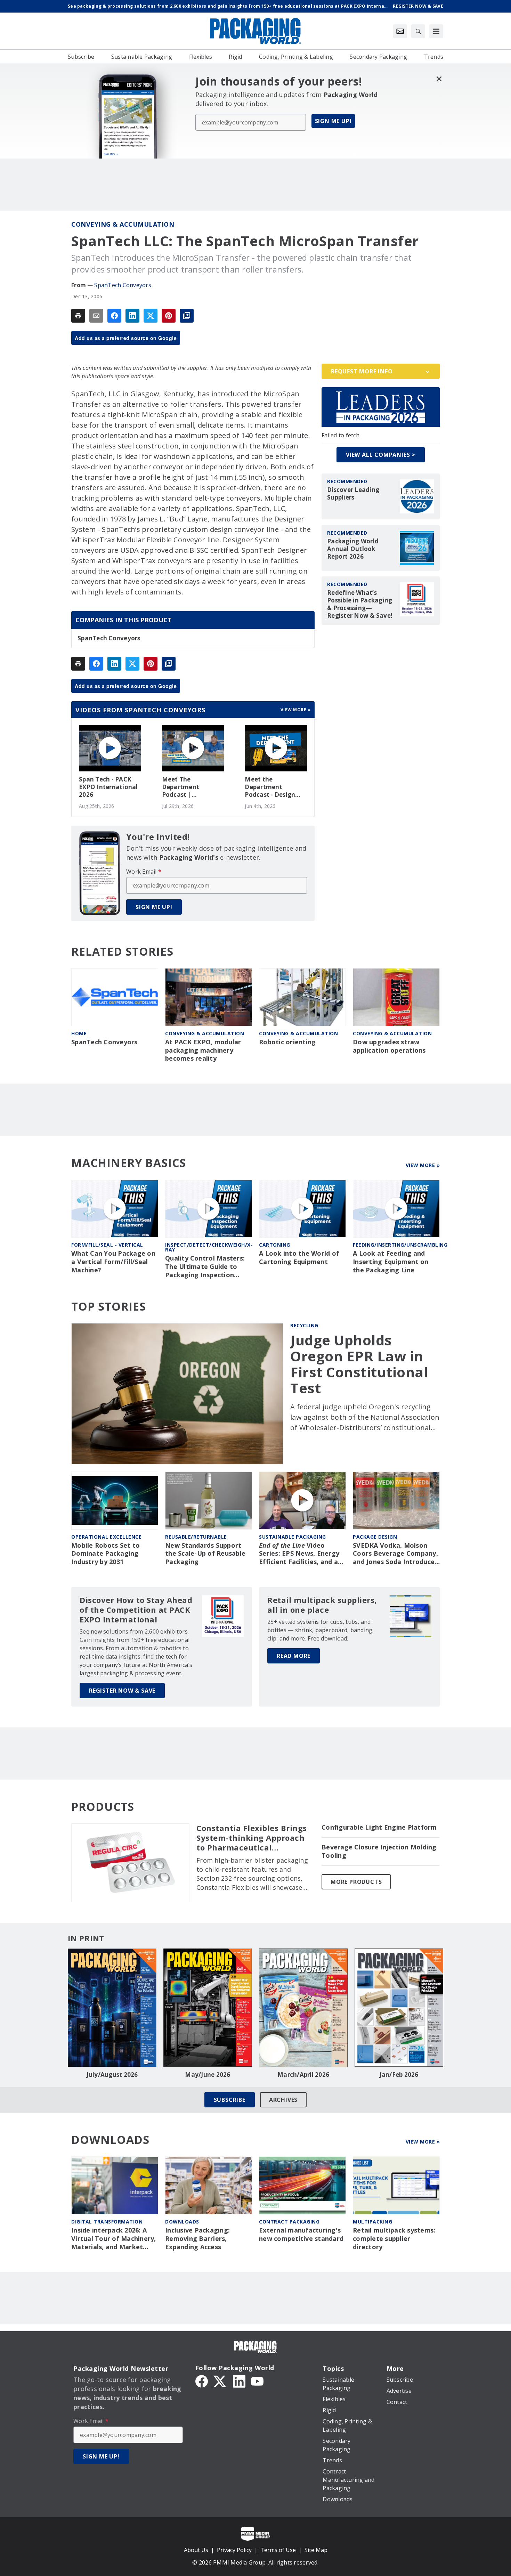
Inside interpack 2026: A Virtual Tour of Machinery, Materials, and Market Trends (114, 2239)
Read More (294, 1656)
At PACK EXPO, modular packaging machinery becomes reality (203, 1050)
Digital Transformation (107, 2222)
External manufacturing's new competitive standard (301, 2234)
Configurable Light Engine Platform (379, 1827)
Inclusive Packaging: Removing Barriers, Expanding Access (197, 2239)
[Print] (78, 316)
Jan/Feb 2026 (399, 2075)
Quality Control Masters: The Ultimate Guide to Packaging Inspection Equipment (205, 1267)
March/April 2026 (303, 2075)
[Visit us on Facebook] (202, 2381)
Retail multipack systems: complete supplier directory (394, 2239)
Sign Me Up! (333, 121)
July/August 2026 (112, 2075)
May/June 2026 (208, 2075)
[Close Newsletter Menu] (439, 79)
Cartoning (275, 1245)
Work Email (144, 872)
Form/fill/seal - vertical (107, 1245)
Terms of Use (278, 2550)
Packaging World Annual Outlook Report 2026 (353, 549)
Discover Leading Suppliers (353, 494)
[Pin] (169, 316)
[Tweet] (151, 316)
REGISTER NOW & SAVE (122, 1691)
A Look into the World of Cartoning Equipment (299, 1258)
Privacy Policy (234, 2550)
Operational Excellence (106, 1537)
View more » (296, 710)
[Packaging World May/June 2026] (208, 2008)
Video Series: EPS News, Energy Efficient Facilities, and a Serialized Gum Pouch (299, 1554)
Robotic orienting (287, 1042)
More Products (356, 1882)
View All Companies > (381, 455)
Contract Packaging (289, 2222)
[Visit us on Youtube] (257, 2381)
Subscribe (230, 2100)
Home (79, 1033)
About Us (196, 2550)
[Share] (114, 316)
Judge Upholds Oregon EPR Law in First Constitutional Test (359, 1364)
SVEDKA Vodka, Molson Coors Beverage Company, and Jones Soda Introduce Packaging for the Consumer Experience (395, 1554)
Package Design (375, 1537)
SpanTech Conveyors (123, 285)
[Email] (96, 316)
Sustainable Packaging (293, 1537)
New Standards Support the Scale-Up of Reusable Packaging (205, 1554)
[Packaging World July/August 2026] (112, 2008)
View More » (423, 1165)
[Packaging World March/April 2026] (303, 2008)
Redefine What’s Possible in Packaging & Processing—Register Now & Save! (360, 604)
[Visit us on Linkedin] (239, 2381)
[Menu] (436, 31)
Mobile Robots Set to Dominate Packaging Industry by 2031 (106, 1554)
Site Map (316, 2550)
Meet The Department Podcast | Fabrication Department (181, 787)
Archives (283, 2100)
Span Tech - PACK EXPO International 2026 (108, 787)
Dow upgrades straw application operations (389, 1046)
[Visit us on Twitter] (220, 2381)
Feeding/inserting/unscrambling (400, 1245)
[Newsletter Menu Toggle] (400, 31)
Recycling (304, 1325)
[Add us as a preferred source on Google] (187, 316)
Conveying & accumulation (123, 224)
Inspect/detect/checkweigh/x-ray (209, 1247)
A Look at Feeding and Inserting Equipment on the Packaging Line (391, 1262)
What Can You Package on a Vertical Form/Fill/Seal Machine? (113, 1262)
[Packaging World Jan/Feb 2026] (399, 2008)
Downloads (182, 2222)
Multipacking (372, 2222)
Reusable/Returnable (196, 1537)
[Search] (418, 31)
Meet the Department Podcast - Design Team (270, 787)
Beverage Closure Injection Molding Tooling (379, 1851)
